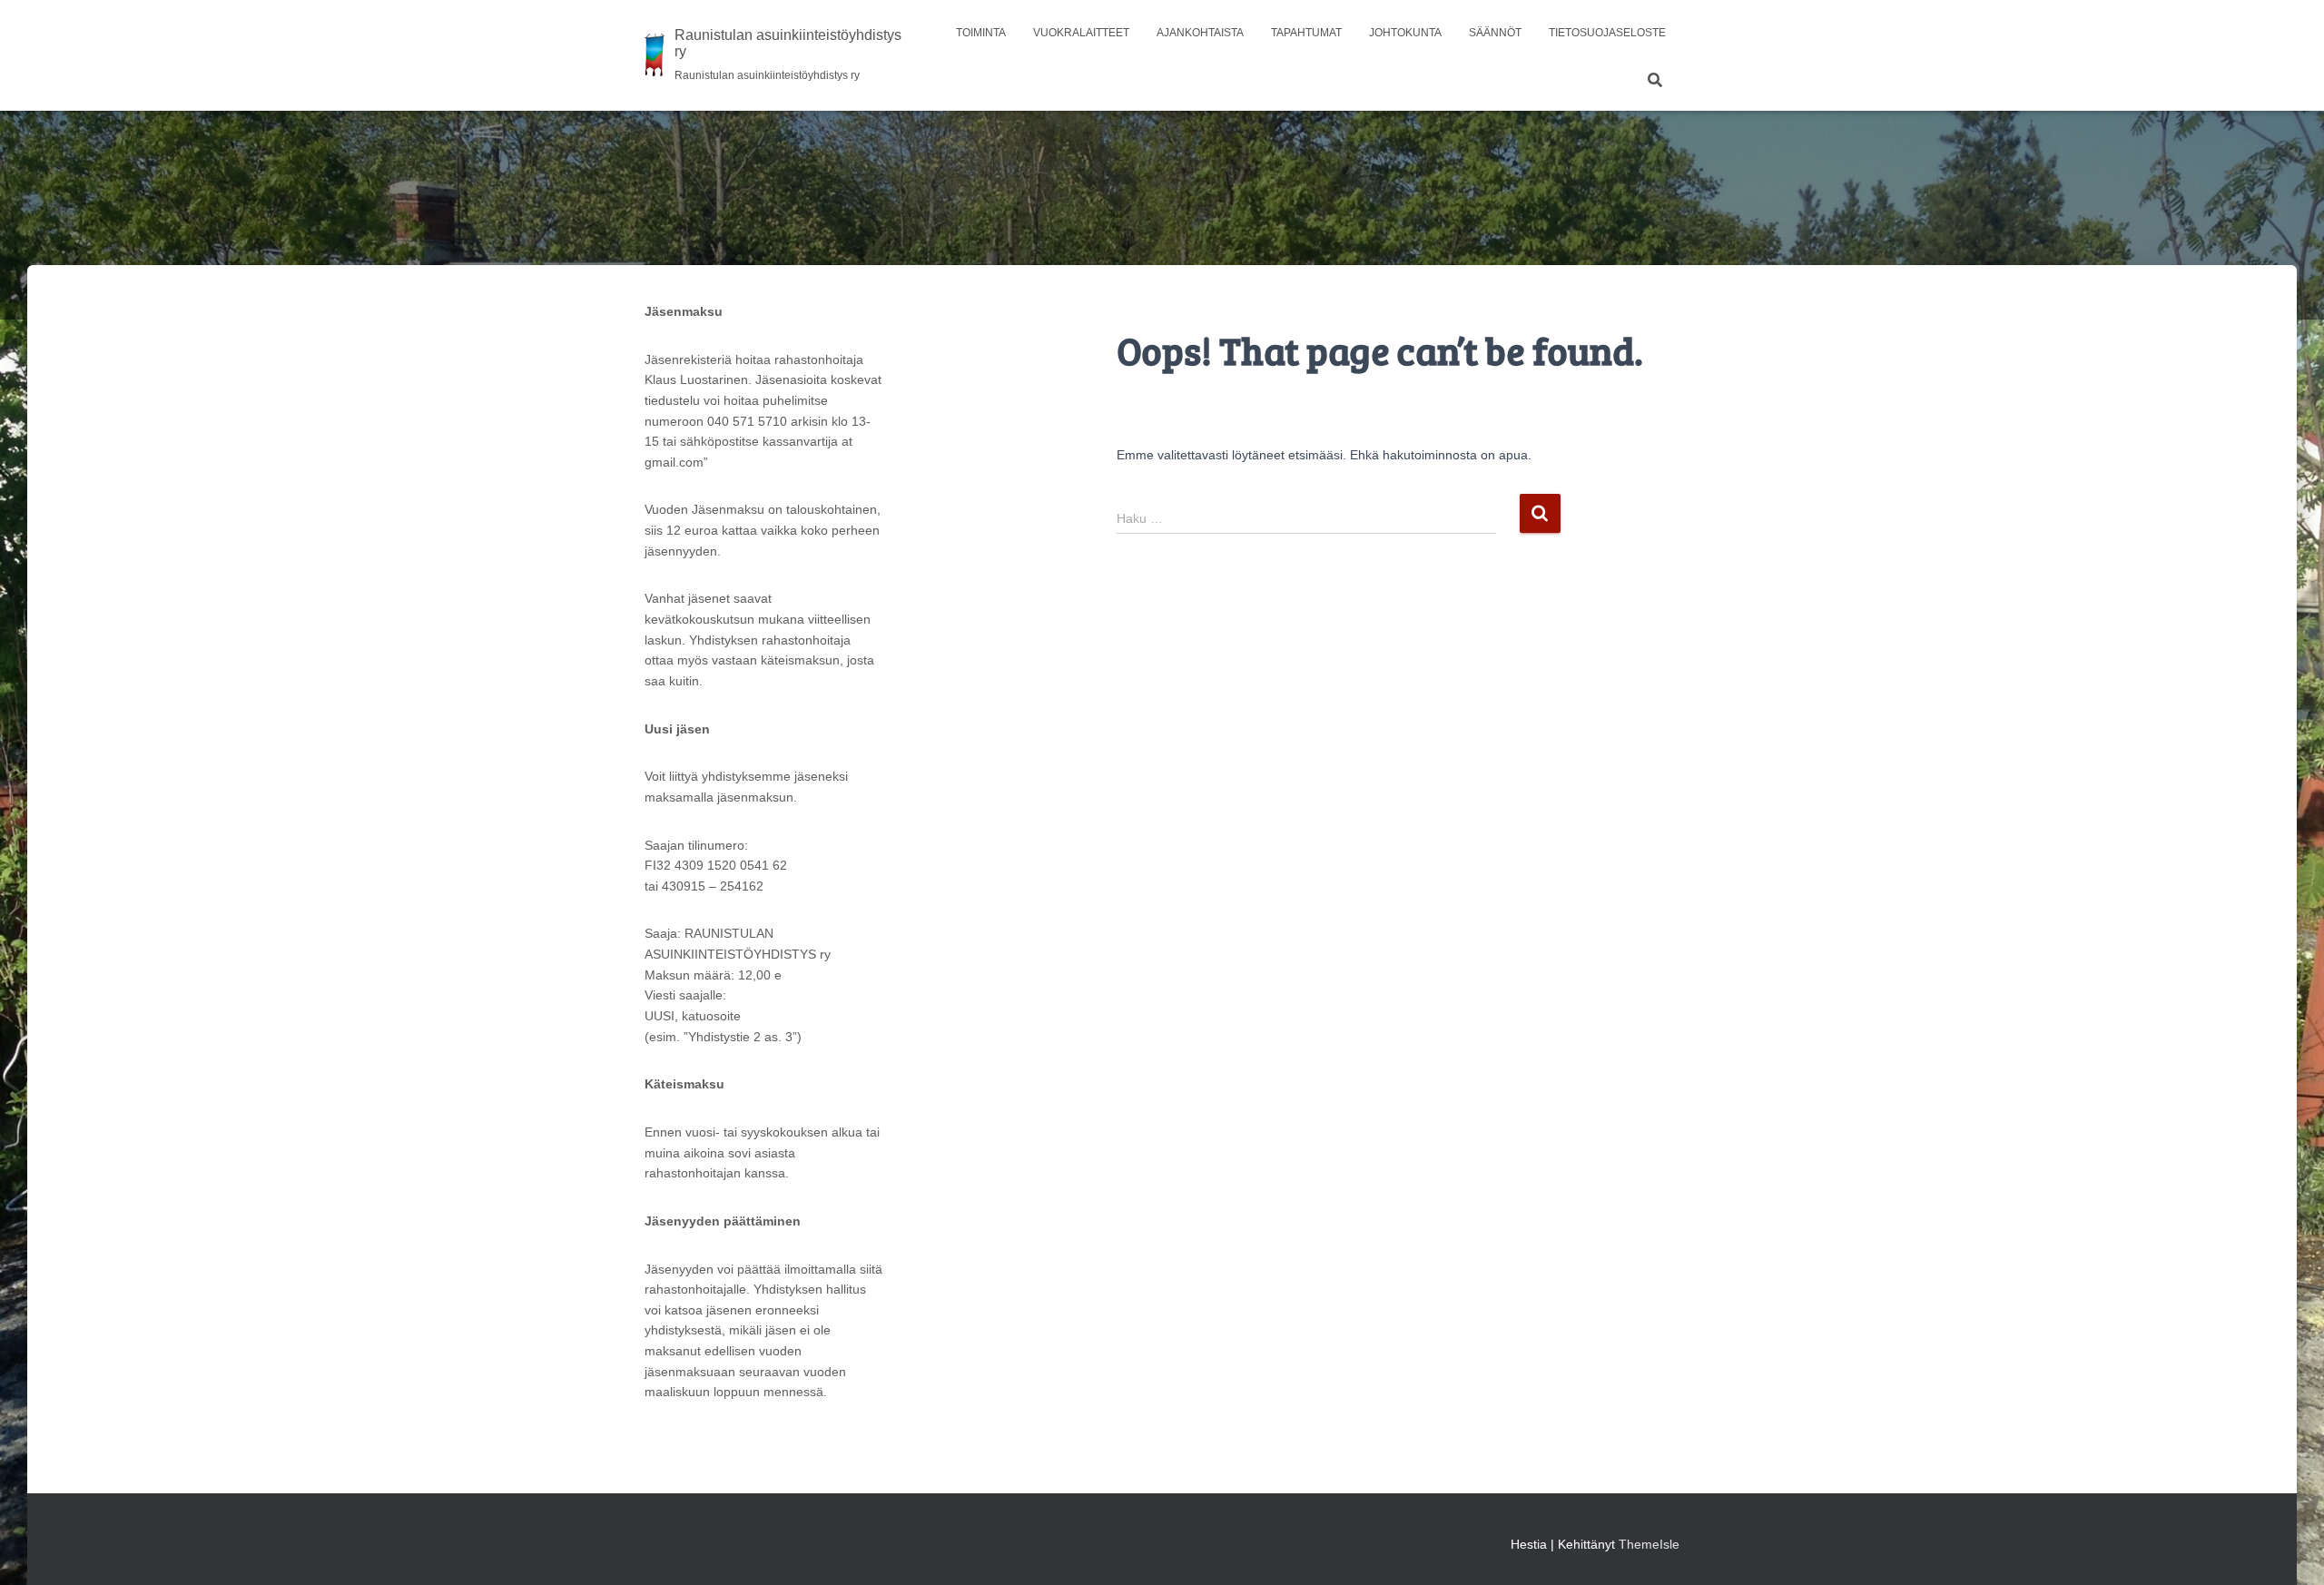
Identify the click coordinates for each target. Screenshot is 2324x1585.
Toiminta (981, 33)
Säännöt (1495, 33)
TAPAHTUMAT (1306, 33)
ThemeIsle (1649, 1544)
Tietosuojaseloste (1607, 33)
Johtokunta (1405, 33)
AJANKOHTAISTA (1200, 33)
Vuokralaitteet (1081, 33)
